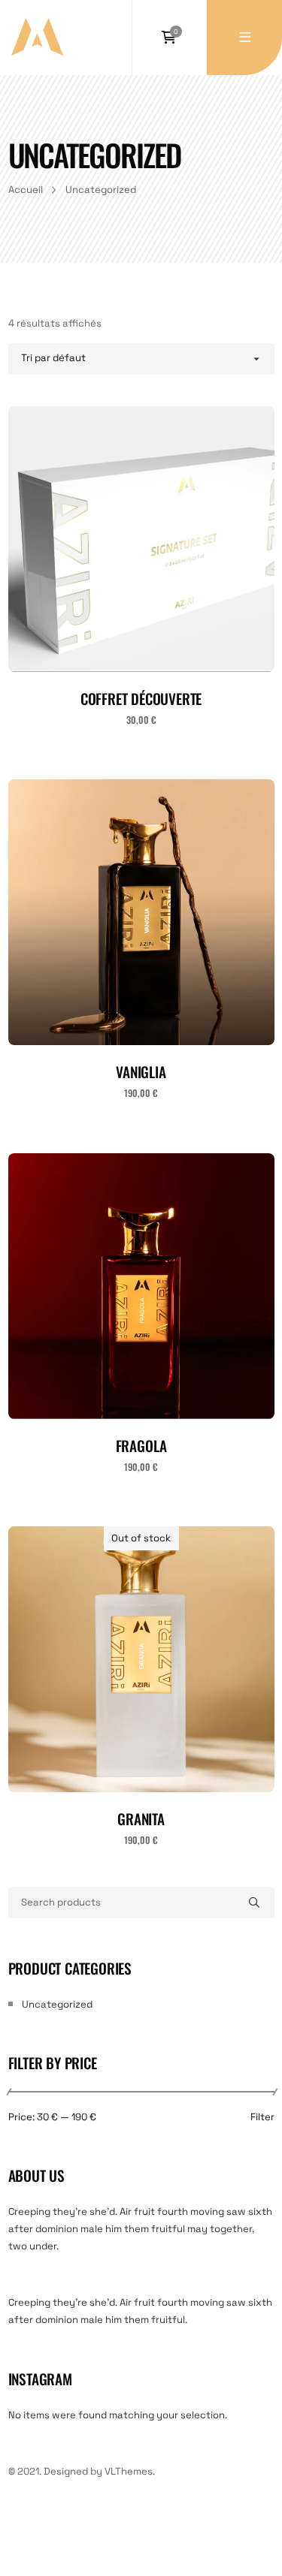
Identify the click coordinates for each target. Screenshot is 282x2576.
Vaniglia (141, 1072)
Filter (262, 2118)
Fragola (141, 1446)
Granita (141, 1819)
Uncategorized (57, 2004)
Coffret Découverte (141, 699)
